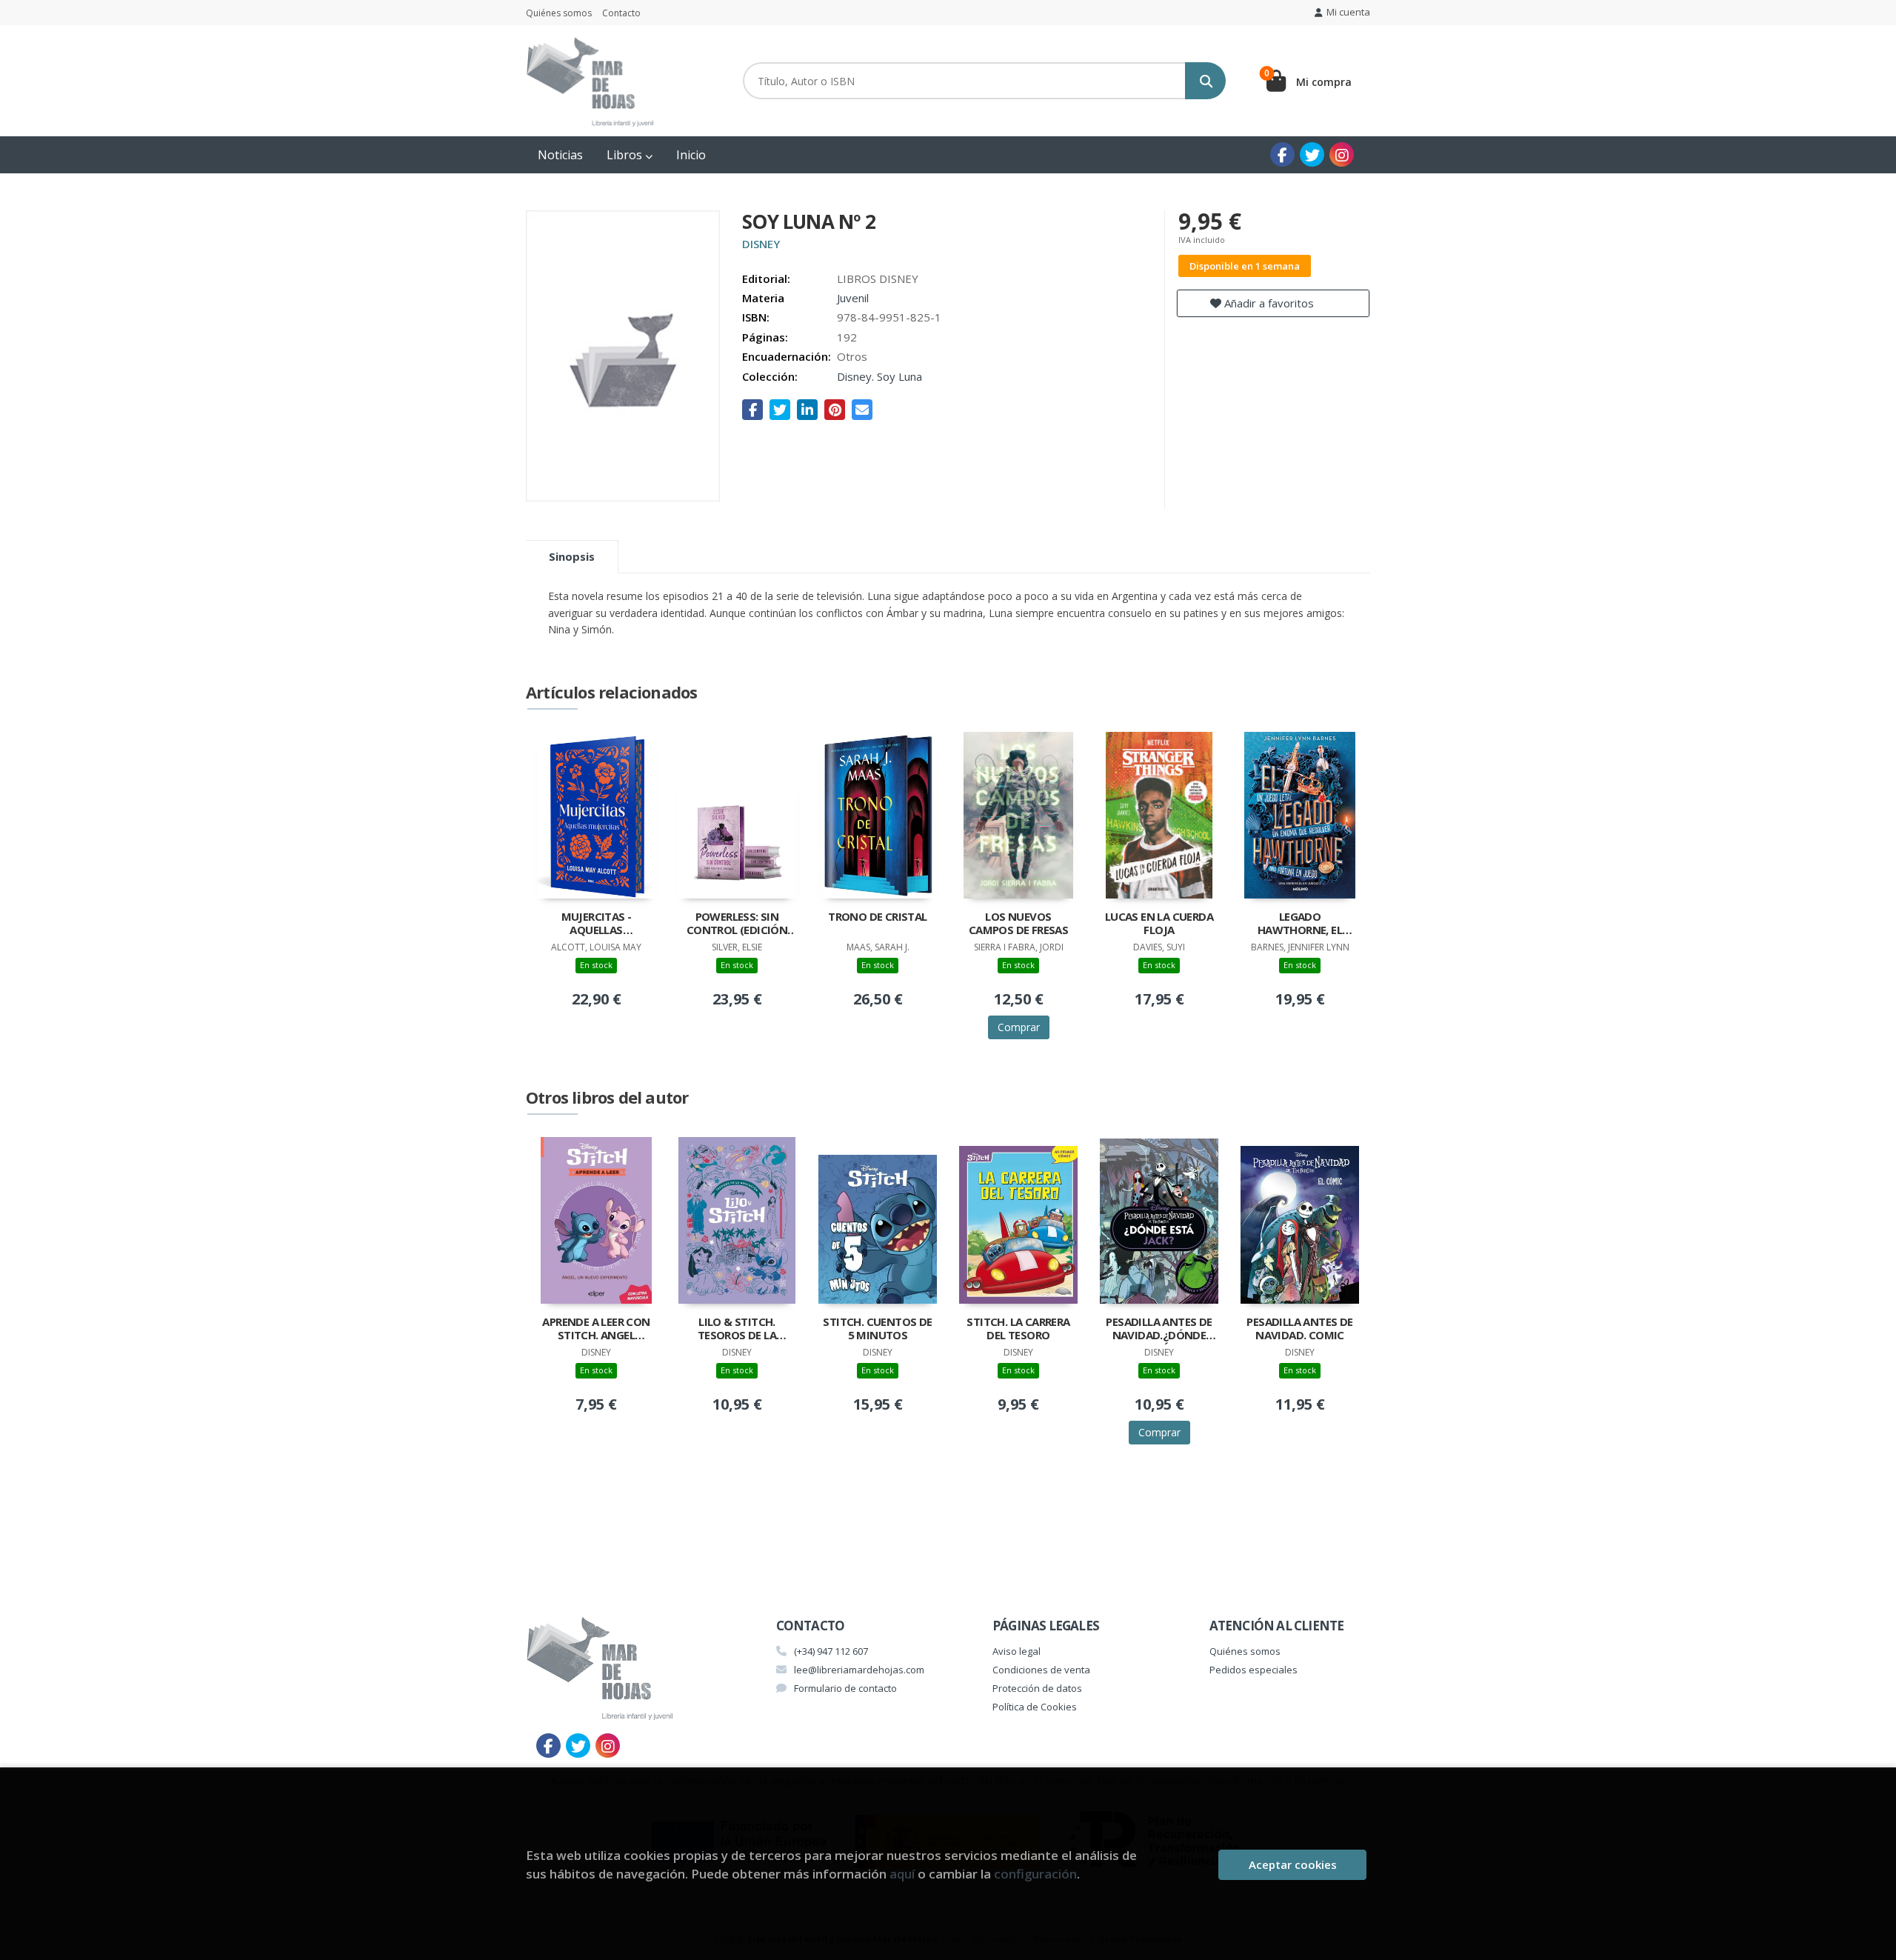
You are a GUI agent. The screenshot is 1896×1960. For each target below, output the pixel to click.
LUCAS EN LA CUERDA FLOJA (1159, 923)
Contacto (621, 13)
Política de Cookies (1035, 1707)
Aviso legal (1017, 1651)
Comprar (1019, 1027)
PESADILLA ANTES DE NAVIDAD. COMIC (1299, 1329)
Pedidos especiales (1254, 1670)
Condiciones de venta (1041, 1670)
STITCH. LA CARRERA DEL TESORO (1018, 1329)
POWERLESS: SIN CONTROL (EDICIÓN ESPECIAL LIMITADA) (737, 924)
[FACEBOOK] (1282, 154)
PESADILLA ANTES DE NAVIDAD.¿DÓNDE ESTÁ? (1159, 1330)
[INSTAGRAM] (1342, 154)
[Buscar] (1205, 81)
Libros (626, 155)
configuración (1035, 1874)
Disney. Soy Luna (879, 376)
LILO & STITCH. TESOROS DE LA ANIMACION (737, 1330)
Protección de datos (1037, 1688)
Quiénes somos (559, 13)
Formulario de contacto (845, 1688)
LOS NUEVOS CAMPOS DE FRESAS (1018, 923)
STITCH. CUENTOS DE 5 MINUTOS (877, 1329)
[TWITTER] (1312, 154)
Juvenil (853, 298)
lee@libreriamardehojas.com (859, 1670)
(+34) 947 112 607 (831, 1651)
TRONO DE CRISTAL (877, 917)
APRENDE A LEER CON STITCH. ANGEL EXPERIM (596, 1330)
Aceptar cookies (1293, 1864)
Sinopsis (572, 556)
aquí (902, 1874)
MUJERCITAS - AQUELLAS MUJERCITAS (597, 924)
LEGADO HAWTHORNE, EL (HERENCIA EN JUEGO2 (1300, 924)
